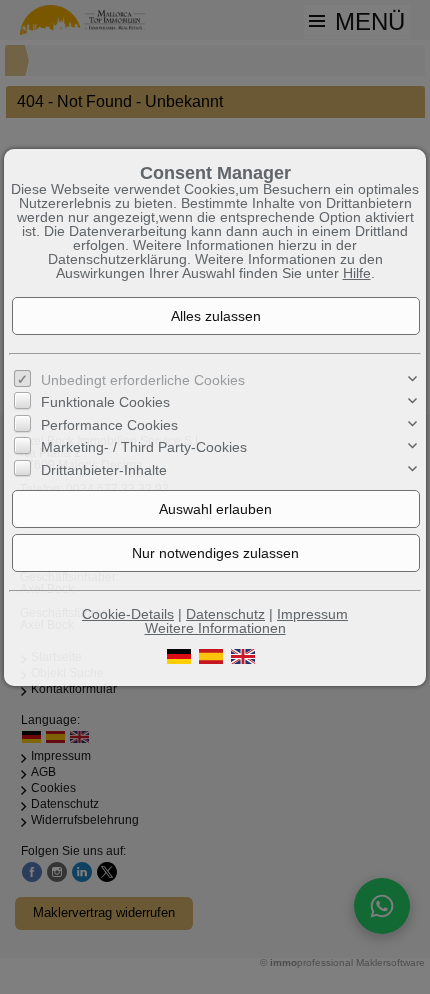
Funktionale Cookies (105, 402)
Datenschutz (225, 614)
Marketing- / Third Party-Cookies (144, 447)
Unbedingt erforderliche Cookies (143, 380)
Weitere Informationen (215, 628)
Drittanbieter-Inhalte (104, 470)
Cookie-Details (128, 614)
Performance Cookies (109, 425)
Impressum (312, 614)
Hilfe (357, 273)
